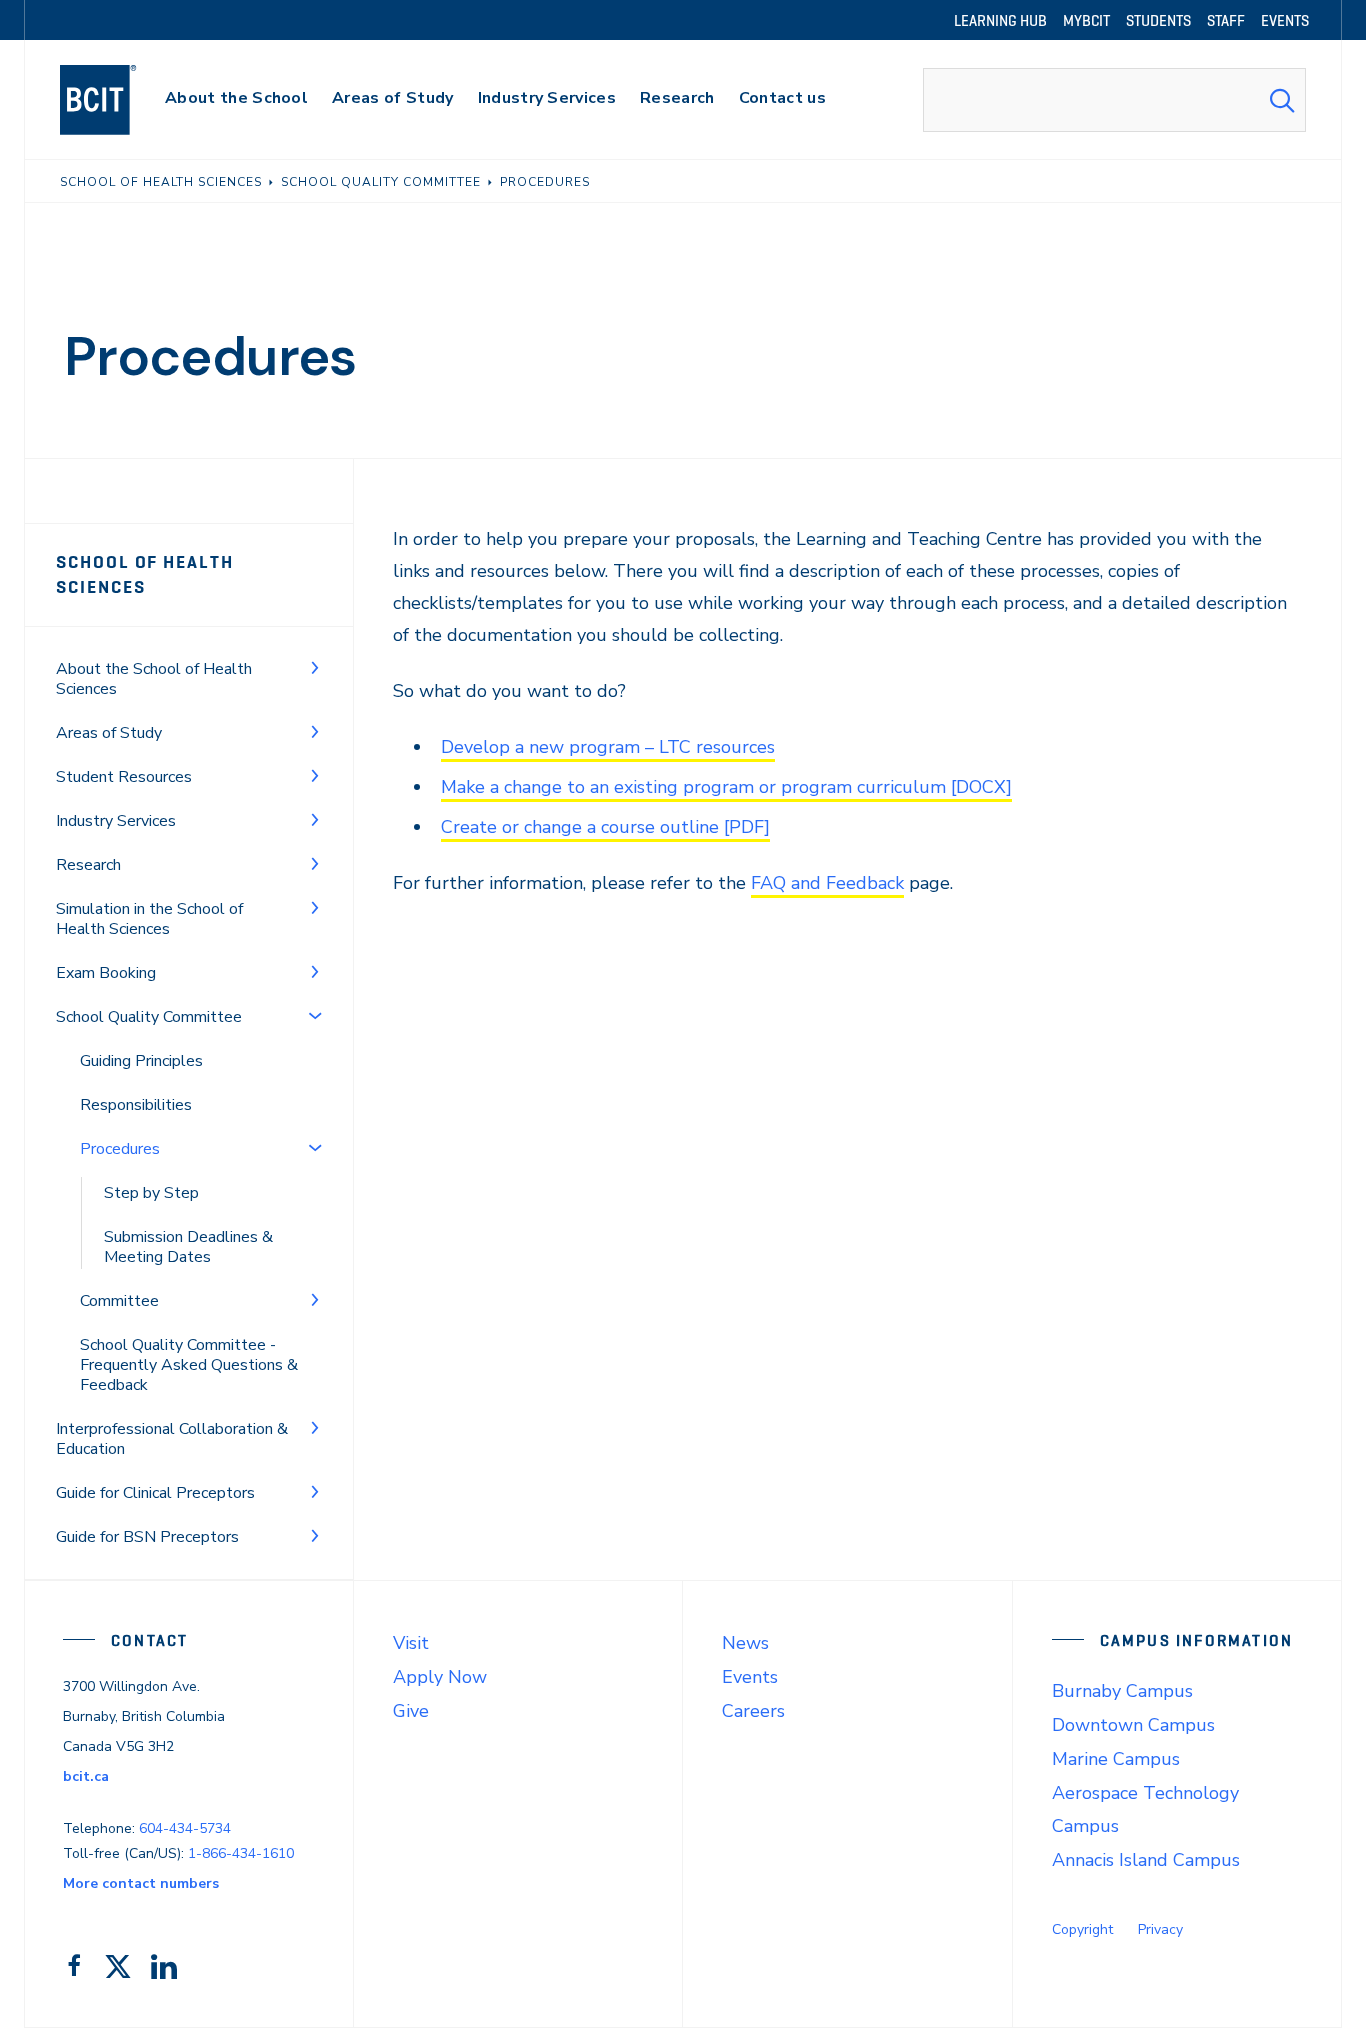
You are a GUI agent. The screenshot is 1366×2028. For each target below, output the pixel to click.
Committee (119, 1301)
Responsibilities (136, 1105)
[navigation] (117, 100)
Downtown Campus (1133, 1725)
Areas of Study (109, 733)
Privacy (1160, 1929)
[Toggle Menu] (315, 667)
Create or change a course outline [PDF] (605, 827)
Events (750, 1677)
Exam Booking (106, 973)
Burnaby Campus (1122, 1691)
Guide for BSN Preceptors (147, 1537)
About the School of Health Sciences (154, 679)
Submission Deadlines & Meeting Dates (188, 1247)
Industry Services (116, 821)
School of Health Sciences (145, 574)
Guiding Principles (141, 1061)
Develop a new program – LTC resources (608, 747)
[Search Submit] (1282, 100)
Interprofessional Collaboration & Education (172, 1439)
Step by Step (151, 1193)
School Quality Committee (149, 1017)
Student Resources (124, 777)
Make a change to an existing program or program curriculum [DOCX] (726, 787)
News (745, 1643)
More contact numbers (141, 1883)
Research (88, 865)
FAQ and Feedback (827, 883)
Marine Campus (1116, 1759)
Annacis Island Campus (1146, 1860)
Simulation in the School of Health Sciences (149, 919)
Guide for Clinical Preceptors (155, 1493)
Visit (411, 1643)
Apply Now (440, 1677)
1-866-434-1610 (241, 1853)
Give (411, 1711)
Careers (753, 1711)
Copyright (1082, 1929)
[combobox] (1114, 100)
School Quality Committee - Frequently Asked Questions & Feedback (189, 1365)
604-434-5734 (185, 1828)
